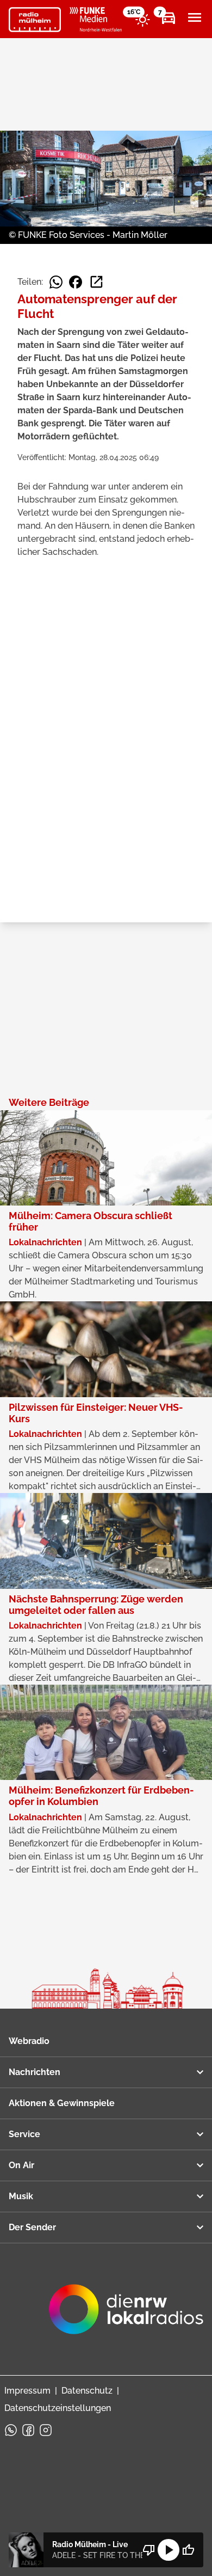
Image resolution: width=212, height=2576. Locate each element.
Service (24, 2134)
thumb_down (149, 2550)
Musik (21, 2196)
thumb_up (188, 2550)
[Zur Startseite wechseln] (35, 20)
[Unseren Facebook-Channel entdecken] (28, 2430)
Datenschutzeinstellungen (58, 2408)
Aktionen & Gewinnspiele (62, 2103)
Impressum (27, 2391)
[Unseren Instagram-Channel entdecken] (46, 2430)
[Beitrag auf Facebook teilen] (76, 282)
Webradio (29, 2041)
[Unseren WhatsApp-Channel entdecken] (11, 2430)
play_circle (169, 2550)
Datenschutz (87, 2391)
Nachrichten (35, 2072)
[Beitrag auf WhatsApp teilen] (56, 282)
